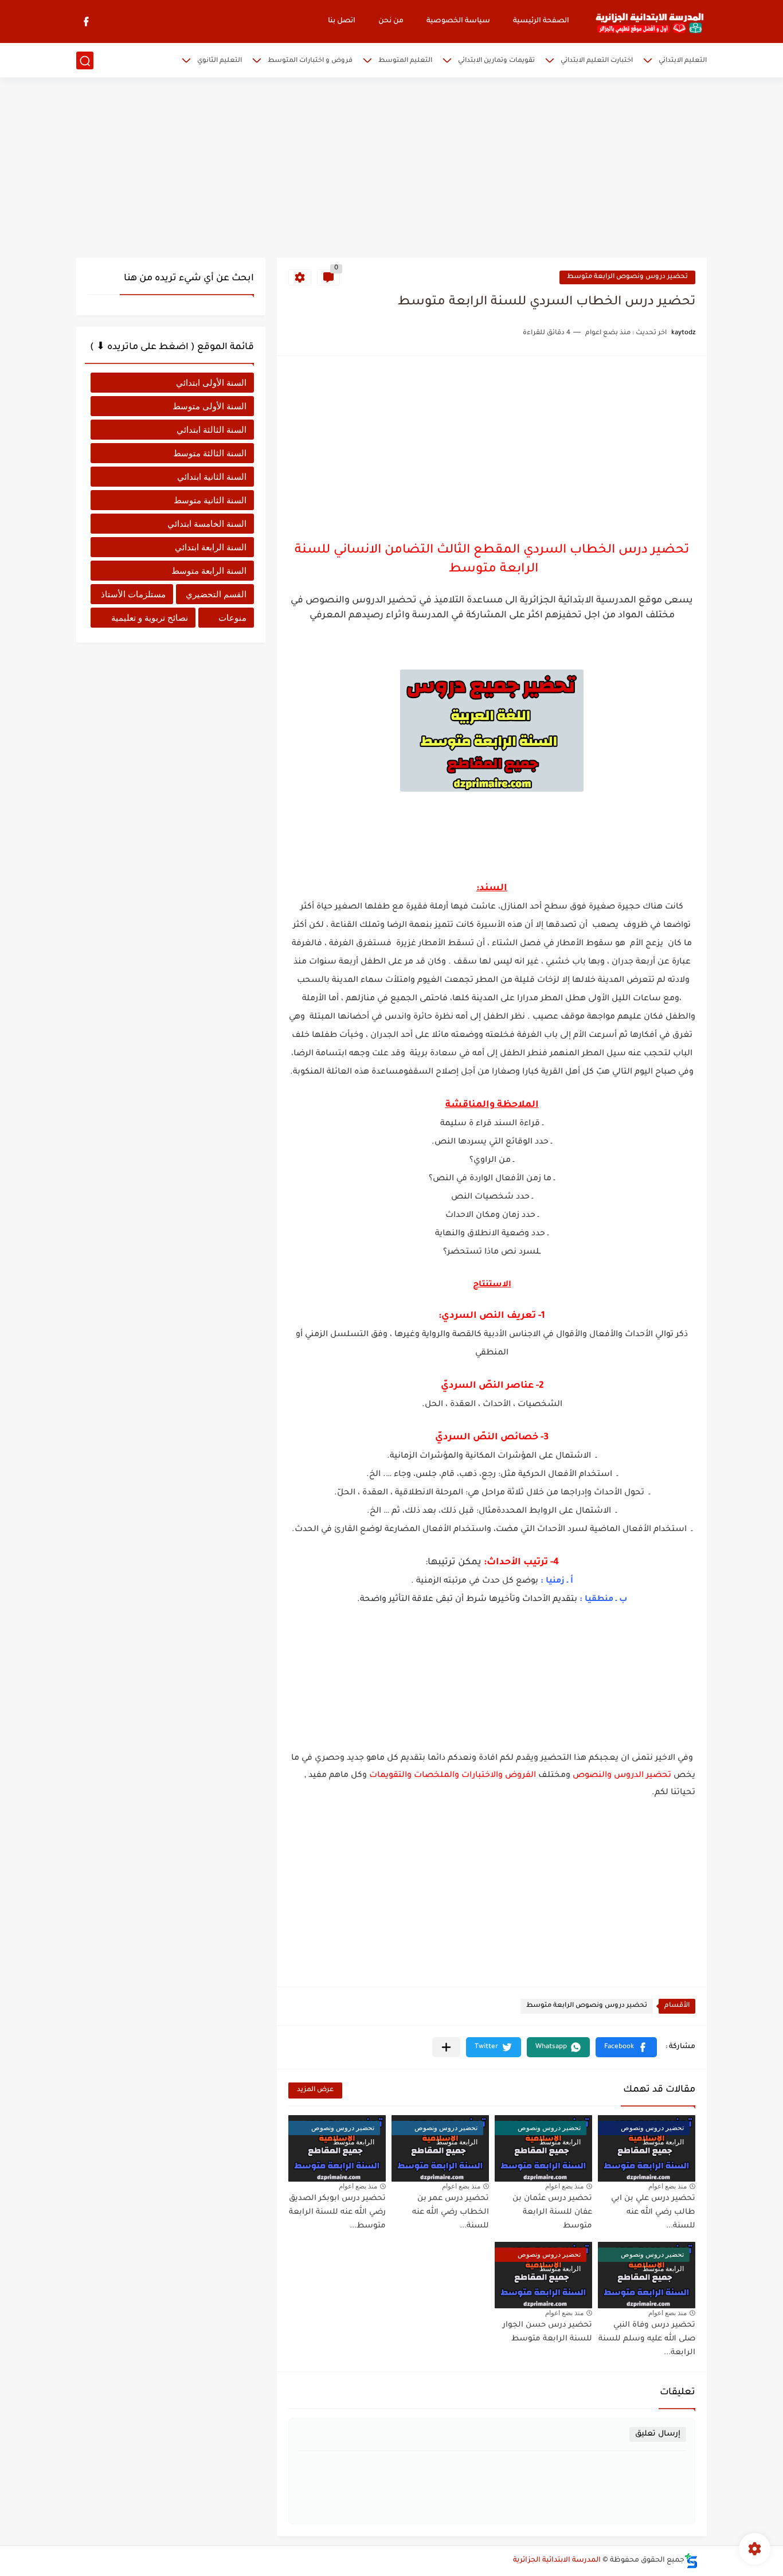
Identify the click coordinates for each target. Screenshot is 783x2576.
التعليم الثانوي (220, 61)
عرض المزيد (315, 2090)
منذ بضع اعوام (667, 2186)
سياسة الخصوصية (458, 21)
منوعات (232, 618)
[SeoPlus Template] (691, 2561)
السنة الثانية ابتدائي (212, 477)
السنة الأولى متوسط (210, 406)
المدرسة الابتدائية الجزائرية (557, 2561)
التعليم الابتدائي (683, 61)
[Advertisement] (391, 169)
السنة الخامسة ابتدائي (207, 524)
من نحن (391, 21)
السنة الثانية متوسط (210, 500)
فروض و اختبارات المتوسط (310, 61)
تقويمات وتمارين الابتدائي (496, 61)
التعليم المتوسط (405, 61)
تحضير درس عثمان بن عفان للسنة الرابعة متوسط (552, 2212)
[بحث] (85, 61)
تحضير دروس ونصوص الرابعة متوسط (627, 277)
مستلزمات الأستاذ (133, 594)
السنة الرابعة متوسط (209, 571)
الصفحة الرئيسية (541, 21)
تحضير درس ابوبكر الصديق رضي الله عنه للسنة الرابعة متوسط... (337, 2212)
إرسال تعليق (658, 2434)
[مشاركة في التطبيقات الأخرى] (446, 2047)
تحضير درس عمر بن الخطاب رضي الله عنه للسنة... (451, 2212)
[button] (626, 2047)
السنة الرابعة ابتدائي (211, 547)
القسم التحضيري (216, 594)
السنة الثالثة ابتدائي (212, 430)
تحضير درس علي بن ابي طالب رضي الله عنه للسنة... (653, 2212)
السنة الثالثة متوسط (210, 453)
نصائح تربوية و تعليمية (150, 618)
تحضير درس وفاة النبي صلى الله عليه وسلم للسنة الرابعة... (647, 2339)
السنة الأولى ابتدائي (211, 383)
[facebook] (86, 21)
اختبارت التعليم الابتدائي (597, 61)
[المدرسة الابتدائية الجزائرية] (649, 22)
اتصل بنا (342, 21)
